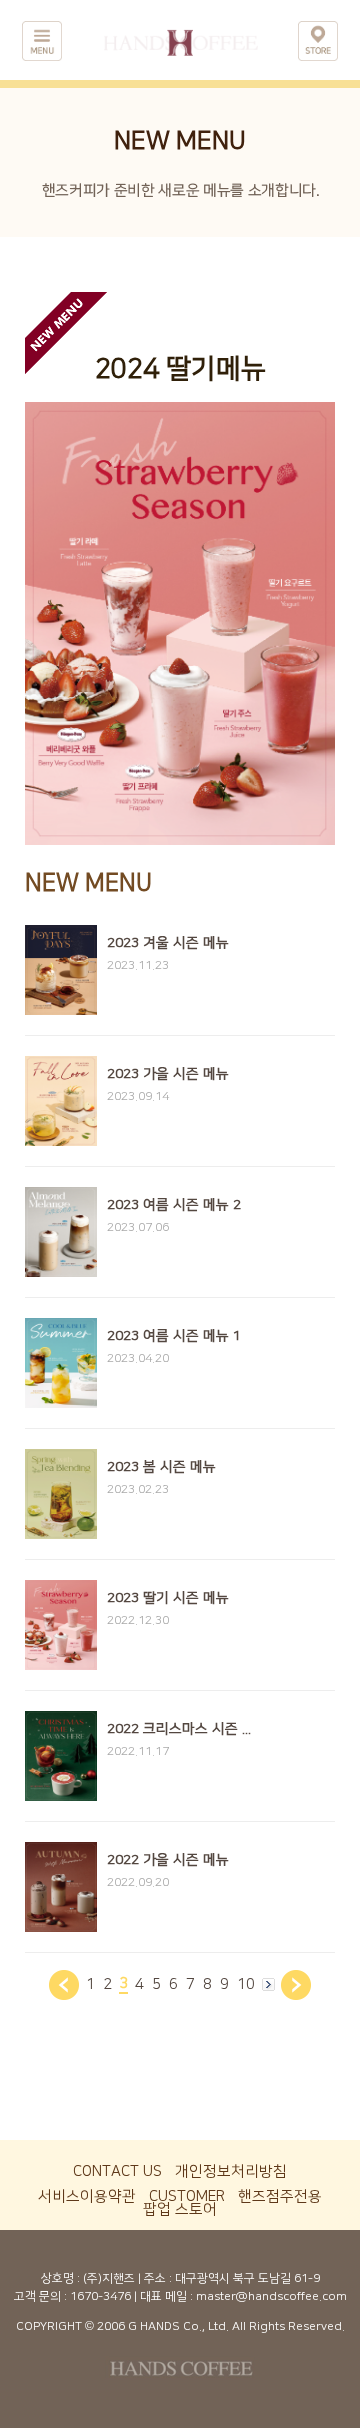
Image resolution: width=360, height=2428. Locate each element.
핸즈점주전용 (280, 2196)
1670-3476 (100, 2296)
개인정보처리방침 (231, 2171)
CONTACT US (117, 2171)
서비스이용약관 (87, 2196)
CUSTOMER (187, 2196)
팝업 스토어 (180, 2209)
